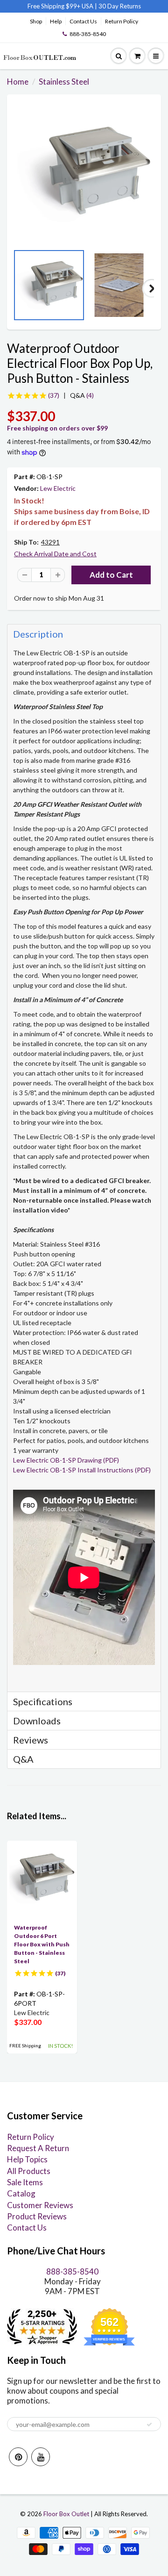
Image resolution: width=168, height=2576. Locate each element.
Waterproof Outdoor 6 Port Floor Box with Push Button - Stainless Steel (42, 1944)
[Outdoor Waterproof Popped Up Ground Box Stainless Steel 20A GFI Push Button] (84, 174)
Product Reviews (37, 2216)
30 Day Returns (120, 6)
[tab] (84, 634)
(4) (82, 395)
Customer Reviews (40, 2205)
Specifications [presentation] (44, 1701)
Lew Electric (58, 488)
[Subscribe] (149, 2425)
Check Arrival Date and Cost (55, 554)
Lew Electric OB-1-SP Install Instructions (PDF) (82, 1470)
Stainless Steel (64, 82)
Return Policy (122, 21)
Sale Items (25, 2182)
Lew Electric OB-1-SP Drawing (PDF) (66, 1460)
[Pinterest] (18, 2457)
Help (56, 21)
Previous (16, 288)
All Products (29, 2171)
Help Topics (27, 2159)
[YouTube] (41, 2457)
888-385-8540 (88, 34)
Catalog (21, 2193)
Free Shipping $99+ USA (60, 6)
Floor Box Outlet (66, 2514)
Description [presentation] (38, 634)
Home (18, 82)
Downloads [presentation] (37, 1721)
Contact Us (83, 21)
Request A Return (38, 2148)
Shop (36, 21)
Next (152, 288)
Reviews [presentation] (31, 1740)
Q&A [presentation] (23, 1759)
